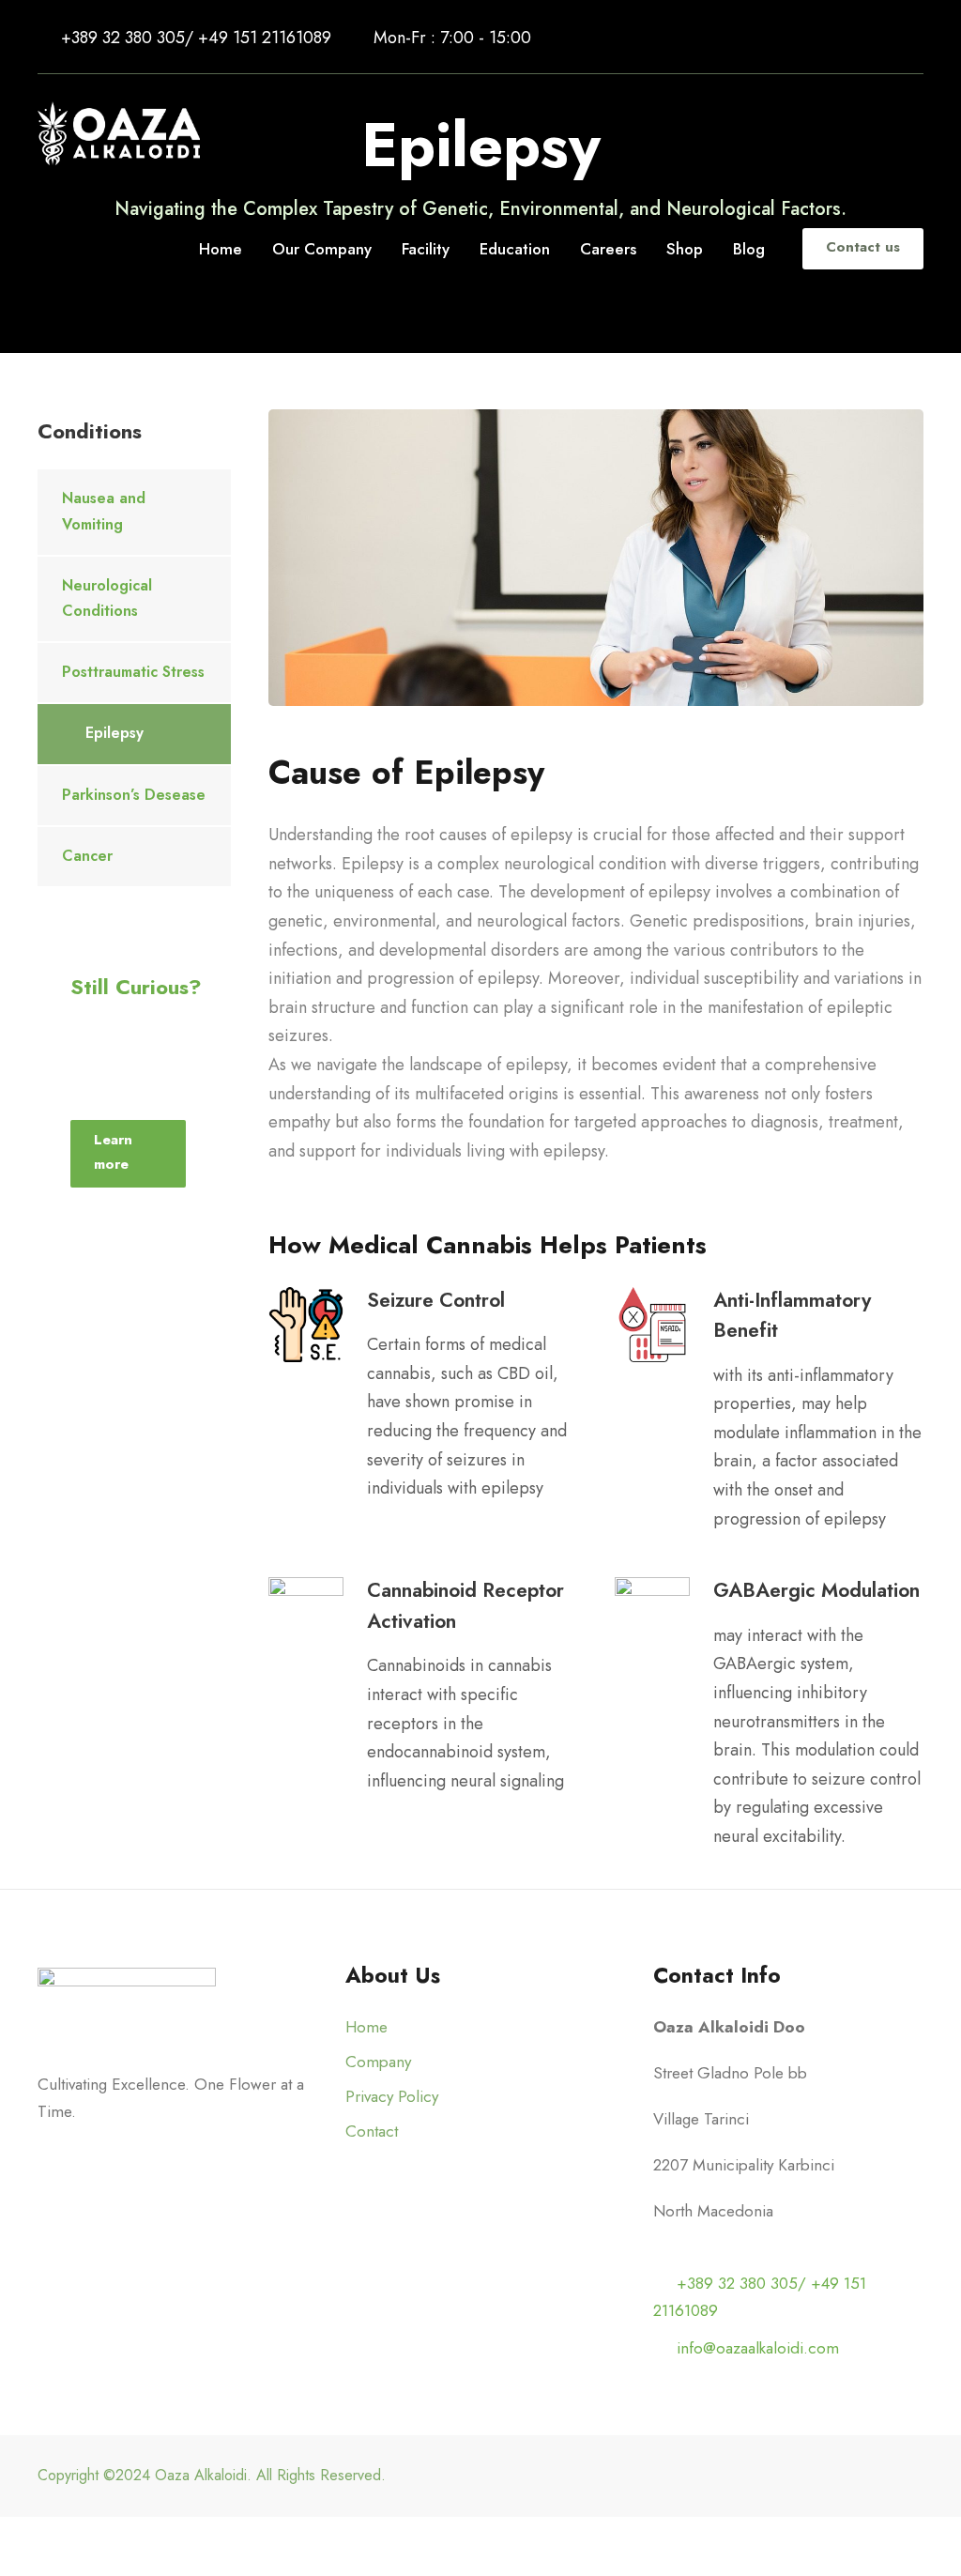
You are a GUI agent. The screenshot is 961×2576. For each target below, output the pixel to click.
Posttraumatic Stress (133, 672)
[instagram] (916, 38)
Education (515, 249)
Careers (608, 249)
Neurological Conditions (107, 598)
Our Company (322, 249)
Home (221, 249)
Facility (426, 249)
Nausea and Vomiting (104, 511)
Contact (372, 2131)
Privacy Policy (392, 2096)
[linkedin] (849, 38)
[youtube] (883, 38)
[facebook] (815, 38)
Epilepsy (114, 733)
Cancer (87, 856)
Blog (749, 249)
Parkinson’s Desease (134, 795)
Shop (685, 249)
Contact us (863, 247)
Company (378, 2062)
